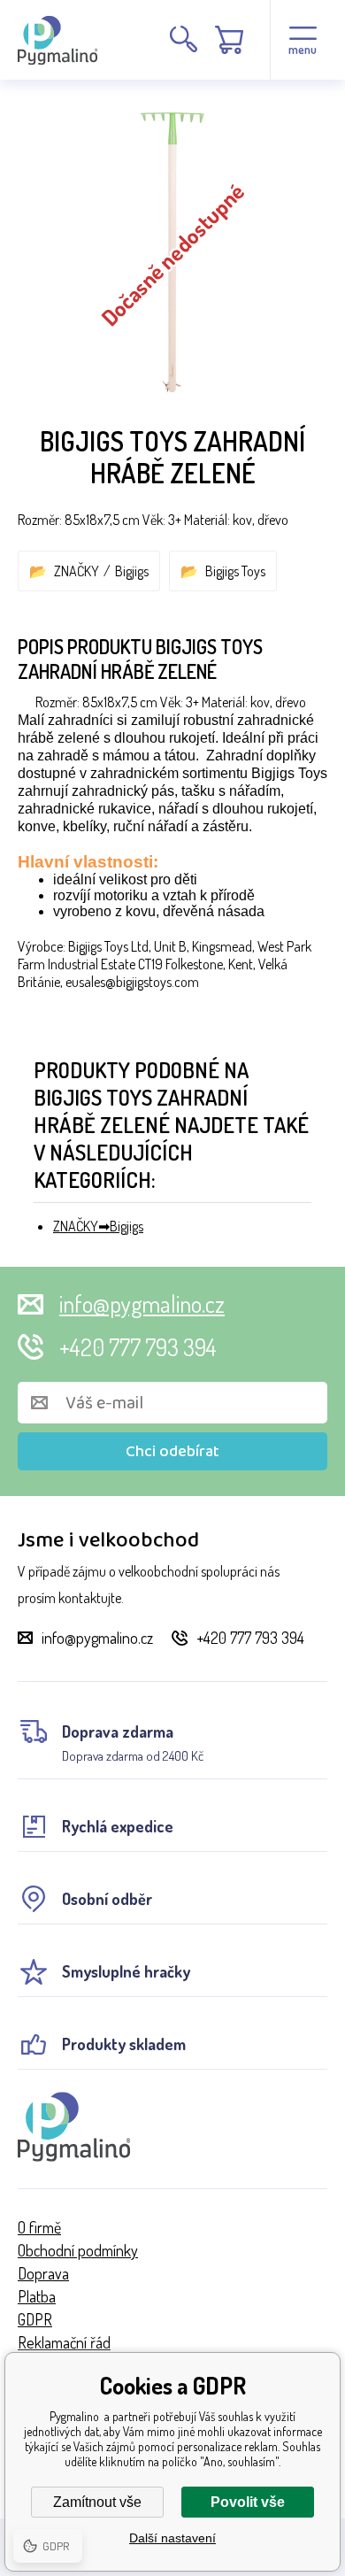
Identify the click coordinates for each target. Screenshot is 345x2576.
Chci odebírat (172, 1452)
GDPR (35, 2319)
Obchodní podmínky (78, 2250)
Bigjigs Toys (235, 571)
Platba (37, 2296)
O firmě (39, 2227)
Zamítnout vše (97, 2502)
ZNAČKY (77, 571)
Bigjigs (132, 571)
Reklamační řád (64, 2342)
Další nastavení (172, 2538)
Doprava (43, 2273)
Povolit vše (248, 2502)
